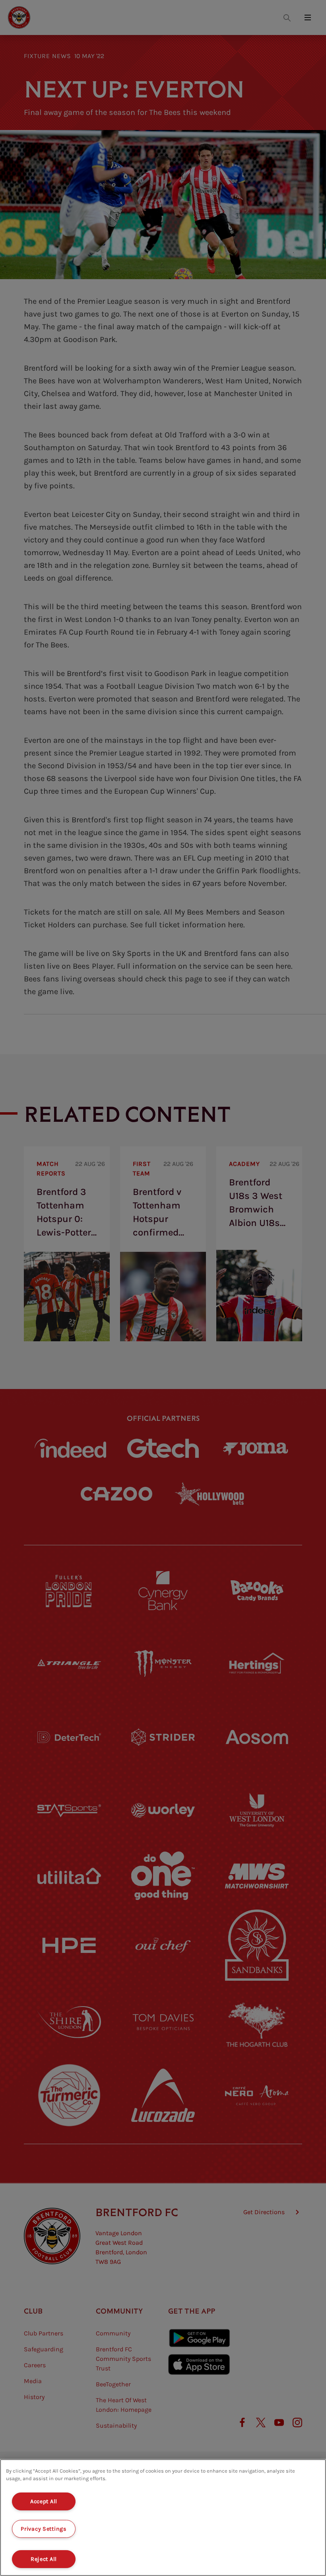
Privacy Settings (44, 2529)
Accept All (44, 2501)
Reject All (44, 2559)
